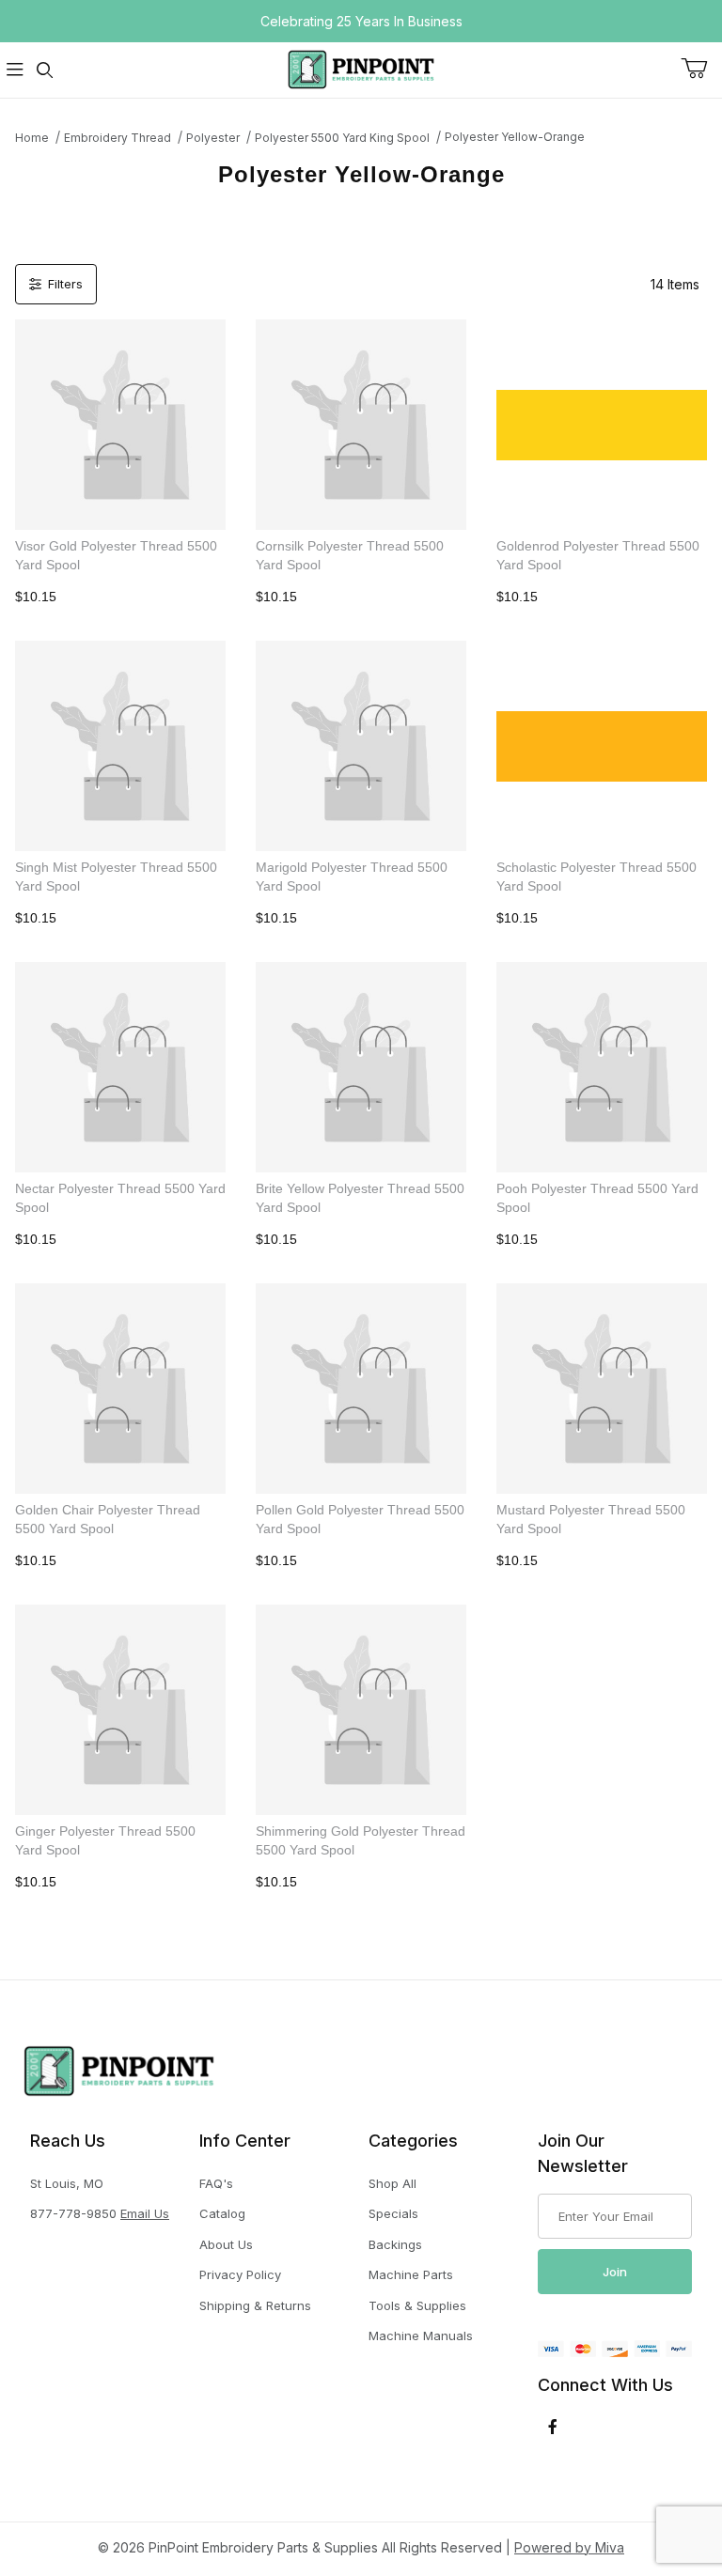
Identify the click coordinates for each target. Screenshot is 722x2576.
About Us (226, 2244)
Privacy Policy (240, 2274)
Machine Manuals (421, 2335)
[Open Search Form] (45, 70)
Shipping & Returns (255, 2305)
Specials (393, 2213)
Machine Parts (411, 2274)
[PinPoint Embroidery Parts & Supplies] (361, 68)
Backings (395, 2244)
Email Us (145, 2213)
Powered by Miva (569, 2547)
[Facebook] (553, 2427)
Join (615, 2272)
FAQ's (216, 2183)
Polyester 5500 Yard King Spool (342, 138)
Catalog (222, 2213)
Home (32, 138)
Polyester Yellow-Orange (515, 137)
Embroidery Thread (118, 138)
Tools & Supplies (417, 2305)
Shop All (392, 2183)
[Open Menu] (15, 70)
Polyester (213, 138)
